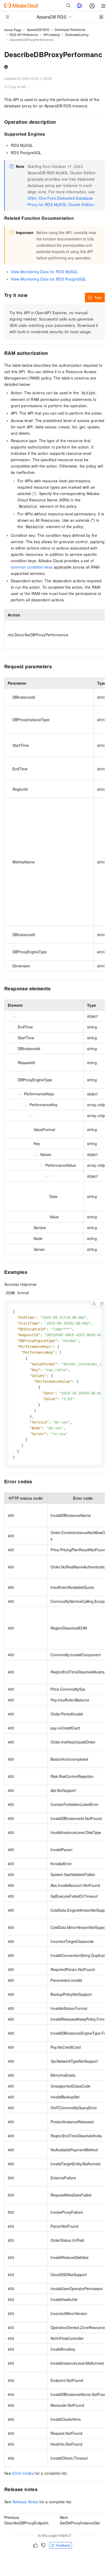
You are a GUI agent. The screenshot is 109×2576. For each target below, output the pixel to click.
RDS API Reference (24, 35)
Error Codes (23, 2473)
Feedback (63, 2545)
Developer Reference (70, 29)
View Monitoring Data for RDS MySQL (44, 272)
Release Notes (25, 2502)
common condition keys (32, 567)
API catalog (52, 35)
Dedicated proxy (77, 35)
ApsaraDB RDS (38, 29)
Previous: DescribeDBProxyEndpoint (26, 2520)
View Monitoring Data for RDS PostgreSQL (49, 279)
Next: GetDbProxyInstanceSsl (80, 2520)
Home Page (13, 30)
